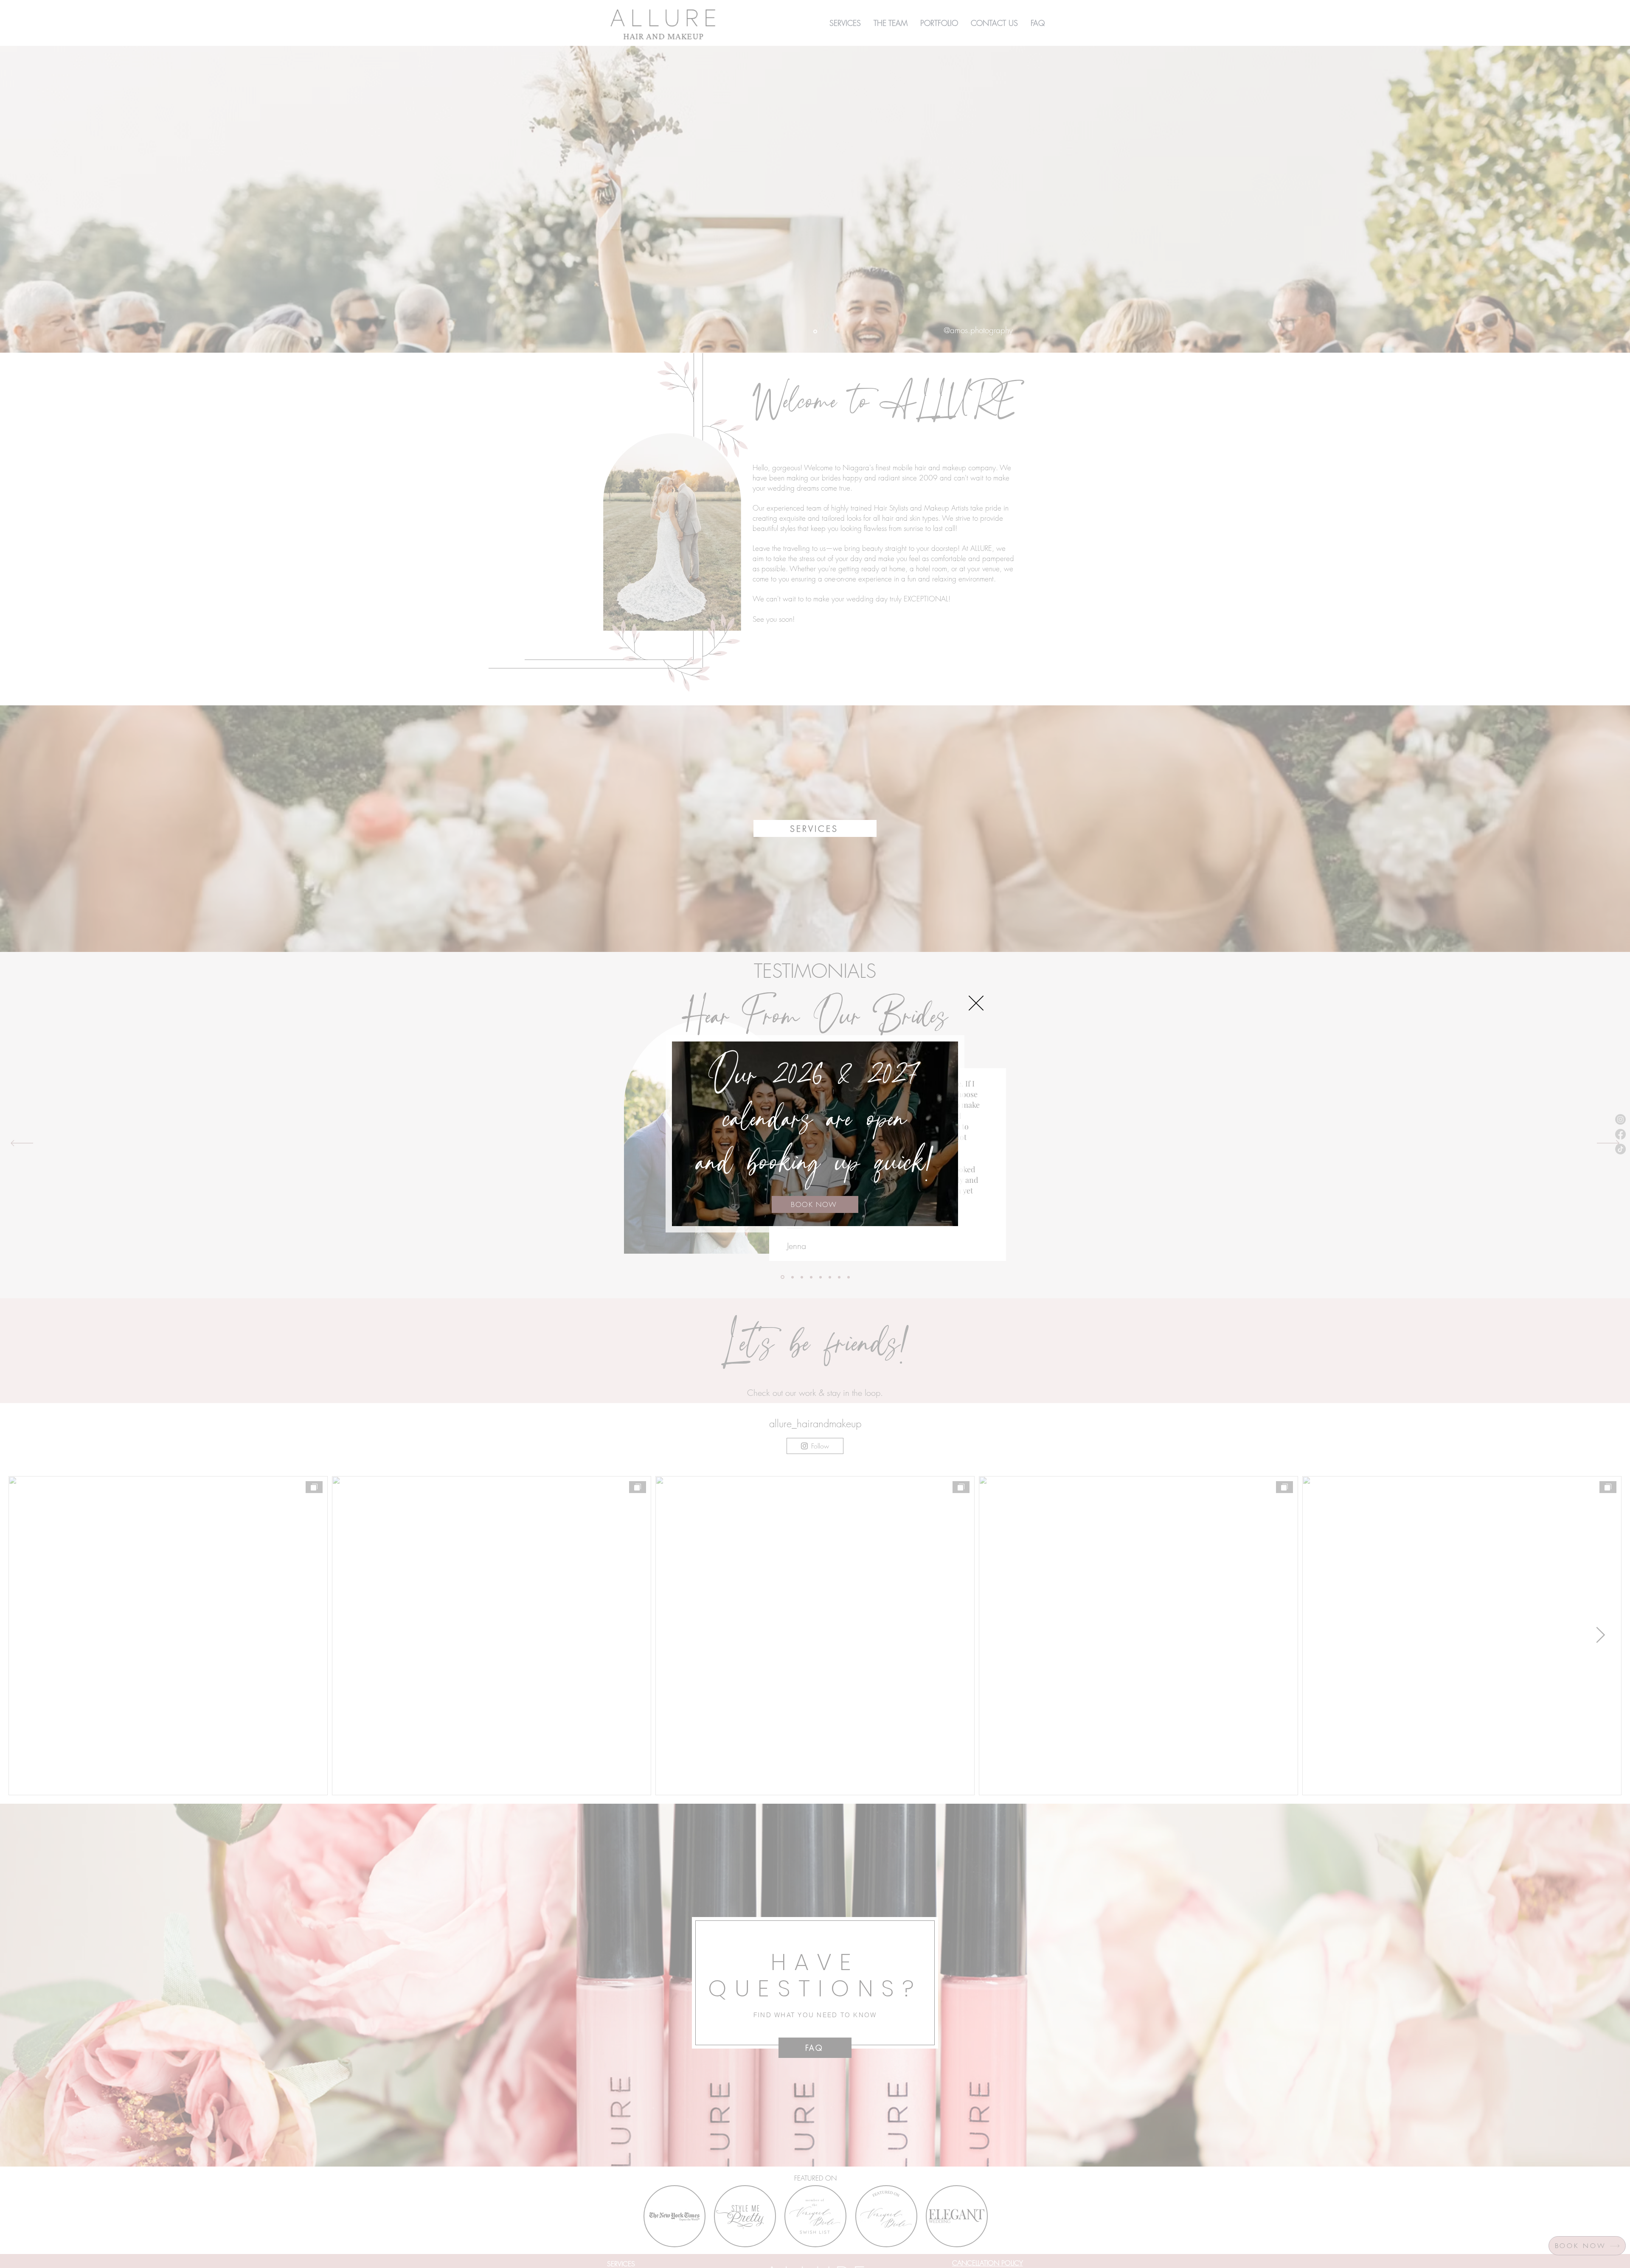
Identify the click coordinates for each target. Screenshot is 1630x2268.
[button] (976, 1003)
